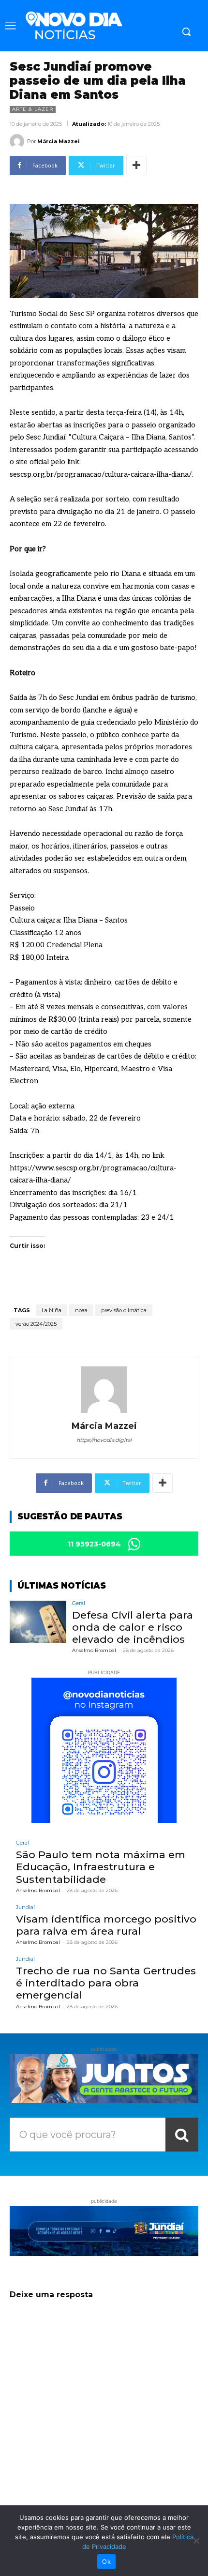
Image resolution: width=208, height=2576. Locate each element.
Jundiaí (25, 1907)
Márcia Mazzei (59, 141)
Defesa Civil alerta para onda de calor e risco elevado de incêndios (133, 1627)
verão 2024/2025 (36, 1324)
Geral (79, 1603)
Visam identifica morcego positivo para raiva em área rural (106, 1925)
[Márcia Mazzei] (18, 141)
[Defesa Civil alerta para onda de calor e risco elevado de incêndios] (38, 1622)
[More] (136, 166)
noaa (81, 1310)
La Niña (52, 1310)
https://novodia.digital (104, 1440)
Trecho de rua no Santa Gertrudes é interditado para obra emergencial (106, 1983)
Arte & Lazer (33, 109)
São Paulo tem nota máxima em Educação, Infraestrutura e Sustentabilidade (101, 1867)
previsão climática (124, 1310)
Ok (106, 2561)
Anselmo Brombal (94, 1650)
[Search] (182, 2135)
